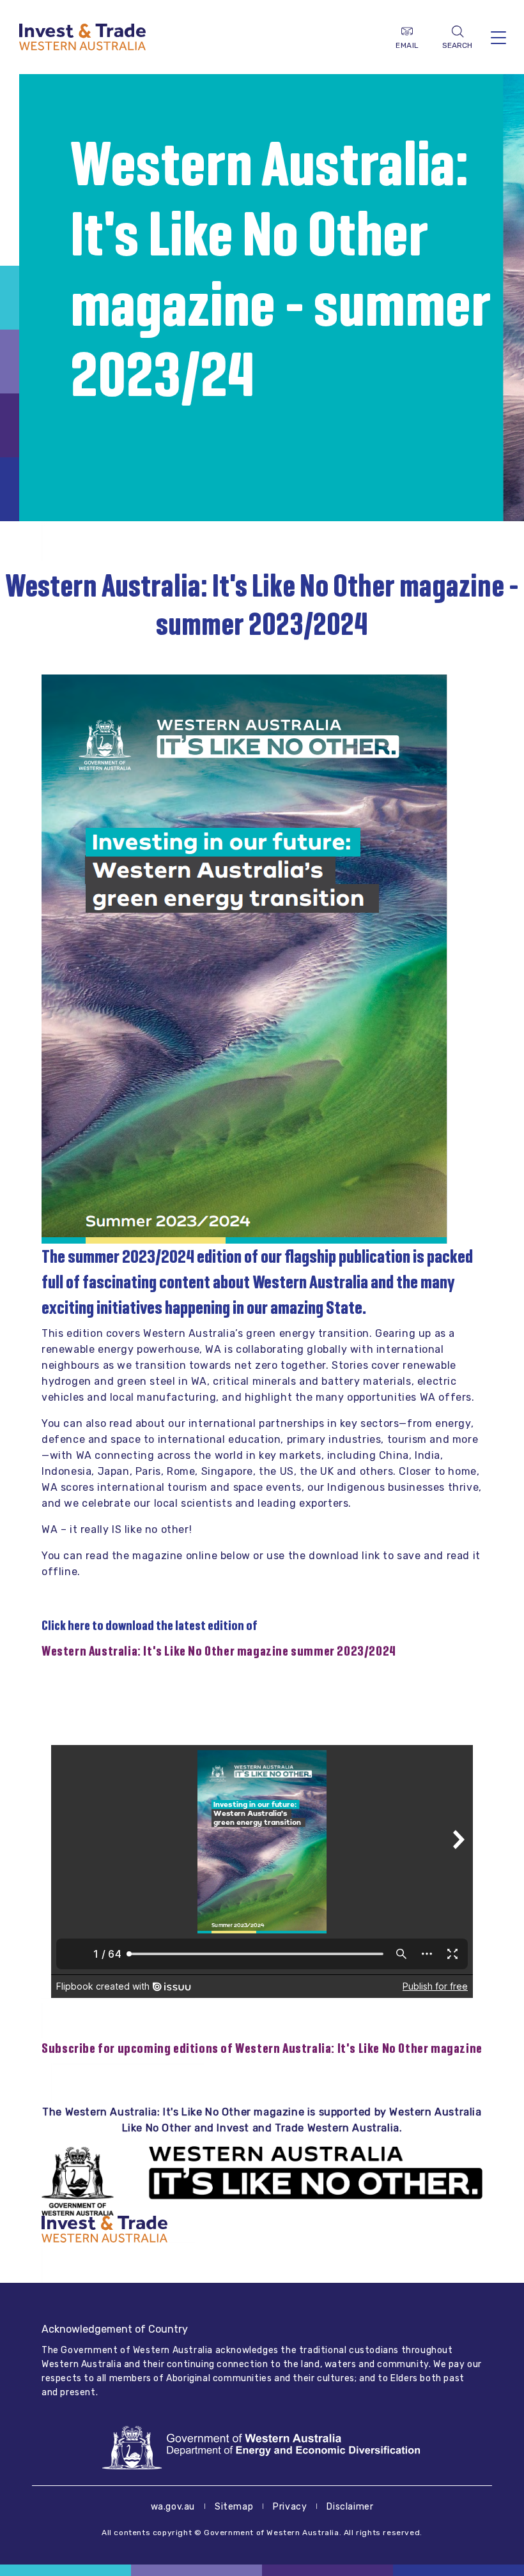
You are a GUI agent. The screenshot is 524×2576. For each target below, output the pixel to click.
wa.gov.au (173, 2507)
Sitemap (234, 2507)
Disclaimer (350, 2507)
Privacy (290, 2507)
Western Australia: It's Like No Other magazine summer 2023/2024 (219, 1651)
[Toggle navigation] (498, 37)
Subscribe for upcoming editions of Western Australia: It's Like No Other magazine (262, 2048)
